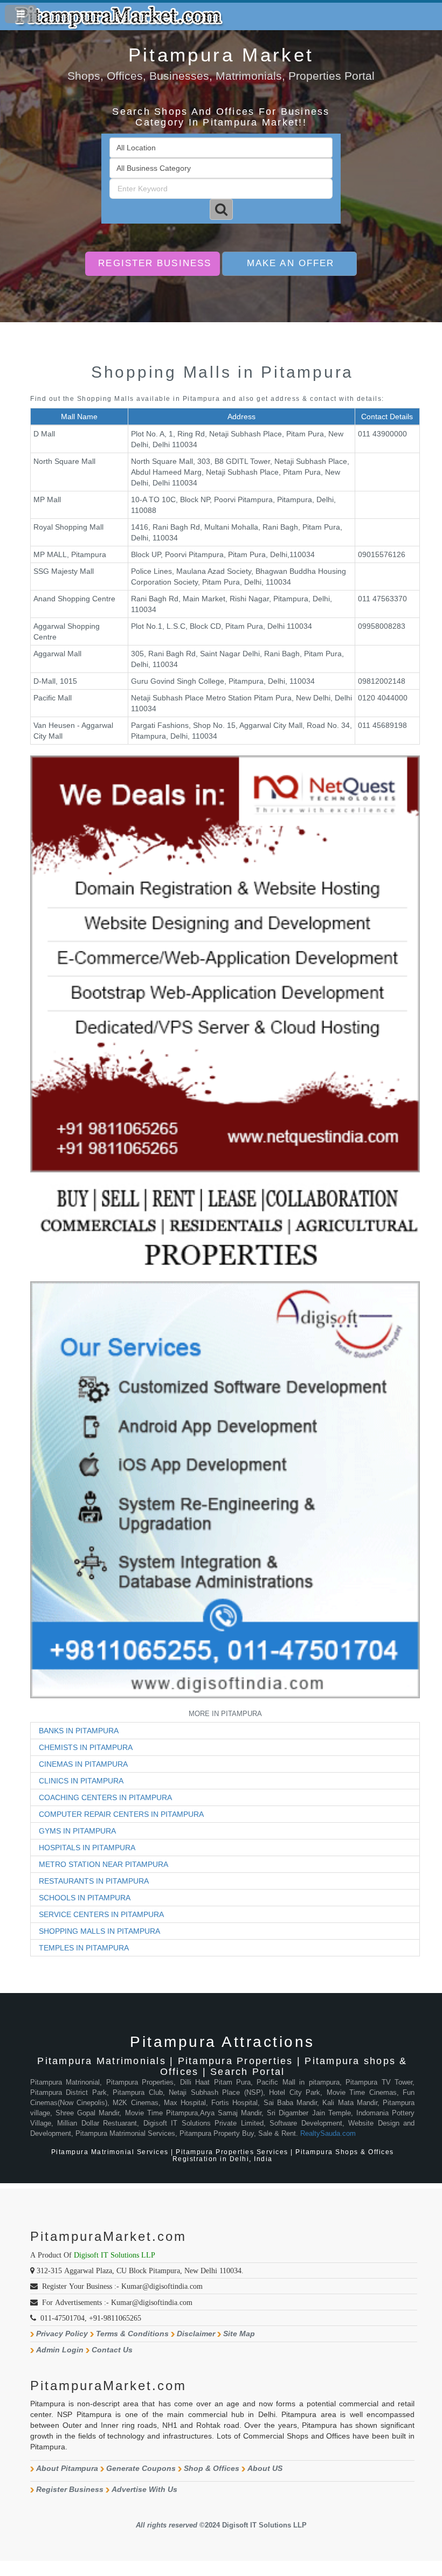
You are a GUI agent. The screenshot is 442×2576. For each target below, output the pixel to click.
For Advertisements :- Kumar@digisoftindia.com (117, 2302)
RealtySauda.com (328, 2134)
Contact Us (112, 2350)
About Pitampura (67, 2468)
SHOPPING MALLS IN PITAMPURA (99, 1931)
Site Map (239, 2334)
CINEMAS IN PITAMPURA (83, 1764)
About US (265, 2468)
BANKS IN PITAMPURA (79, 1731)
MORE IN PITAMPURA (225, 1714)
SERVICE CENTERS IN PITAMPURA (101, 1914)
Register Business (155, 263)
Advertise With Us (144, 2489)
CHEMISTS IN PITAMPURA (86, 1747)
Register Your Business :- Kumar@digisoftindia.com (122, 2286)
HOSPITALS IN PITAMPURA (87, 1848)
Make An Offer (291, 263)
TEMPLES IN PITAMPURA (84, 1948)
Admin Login (60, 2350)
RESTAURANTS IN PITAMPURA (94, 1881)
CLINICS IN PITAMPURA (81, 1781)
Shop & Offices (212, 2468)
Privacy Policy (62, 2334)
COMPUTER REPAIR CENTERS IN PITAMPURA (121, 1814)
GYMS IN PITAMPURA (77, 1831)
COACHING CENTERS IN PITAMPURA (105, 1797)
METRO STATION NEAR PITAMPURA (103, 1864)
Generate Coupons (141, 2468)
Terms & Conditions (132, 2334)
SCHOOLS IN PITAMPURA (85, 1898)
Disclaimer (196, 2334)
